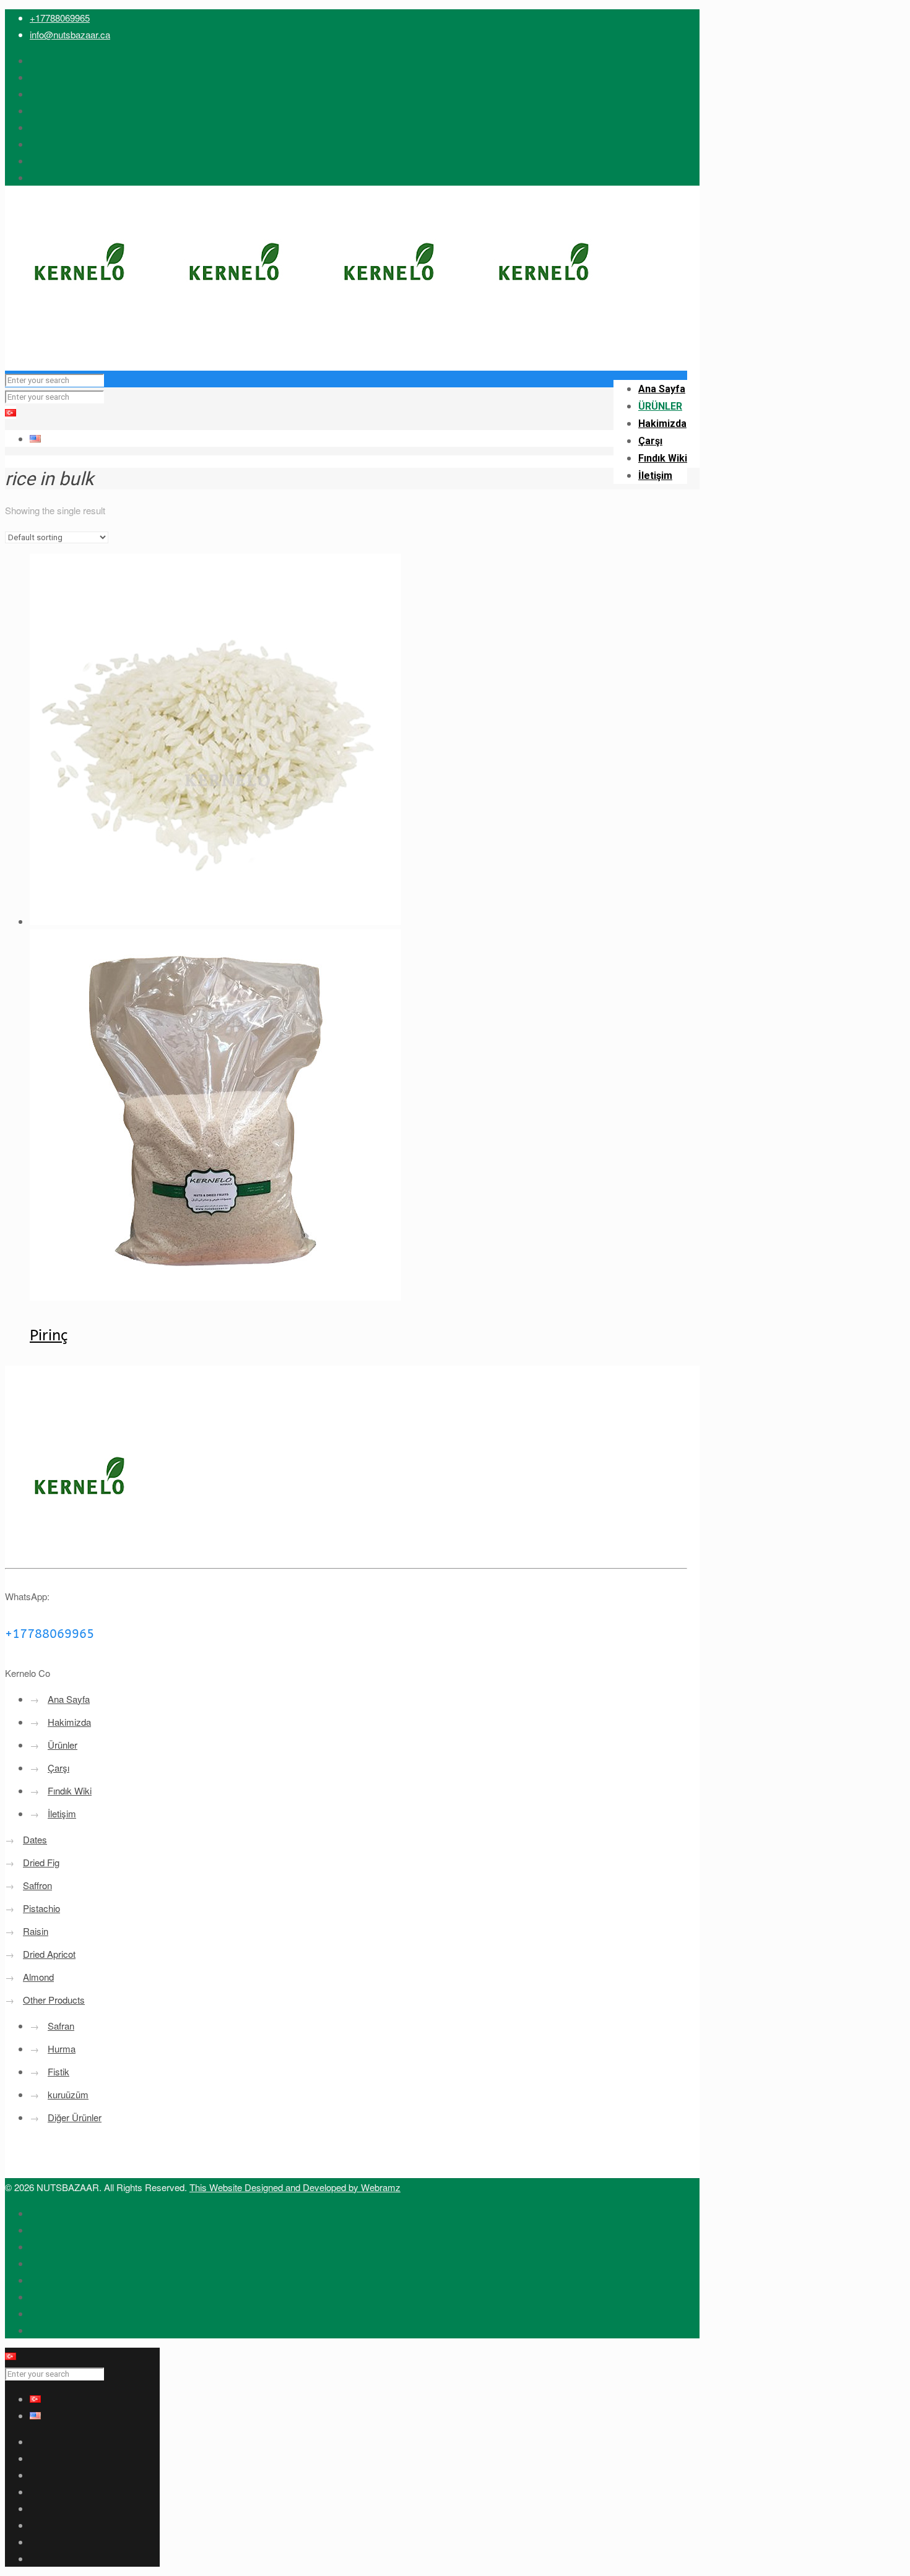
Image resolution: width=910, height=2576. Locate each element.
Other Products (54, 2000)
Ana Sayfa (69, 1699)
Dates (35, 1839)
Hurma (62, 2048)
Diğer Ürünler (75, 2117)
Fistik (58, 2071)
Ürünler (63, 1745)
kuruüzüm (68, 2094)
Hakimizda (69, 1722)
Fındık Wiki (70, 1790)
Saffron (37, 1885)
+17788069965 (60, 18)
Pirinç (49, 1335)
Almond (38, 1977)
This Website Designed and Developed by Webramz (295, 2187)
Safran (61, 2026)
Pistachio (41, 1908)
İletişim (62, 1813)
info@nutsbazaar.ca (70, 34)
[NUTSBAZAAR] (314, 346)
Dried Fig (41, 1862)
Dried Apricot (49, 1954)
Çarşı (58, 1768)
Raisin (36, 1931)
